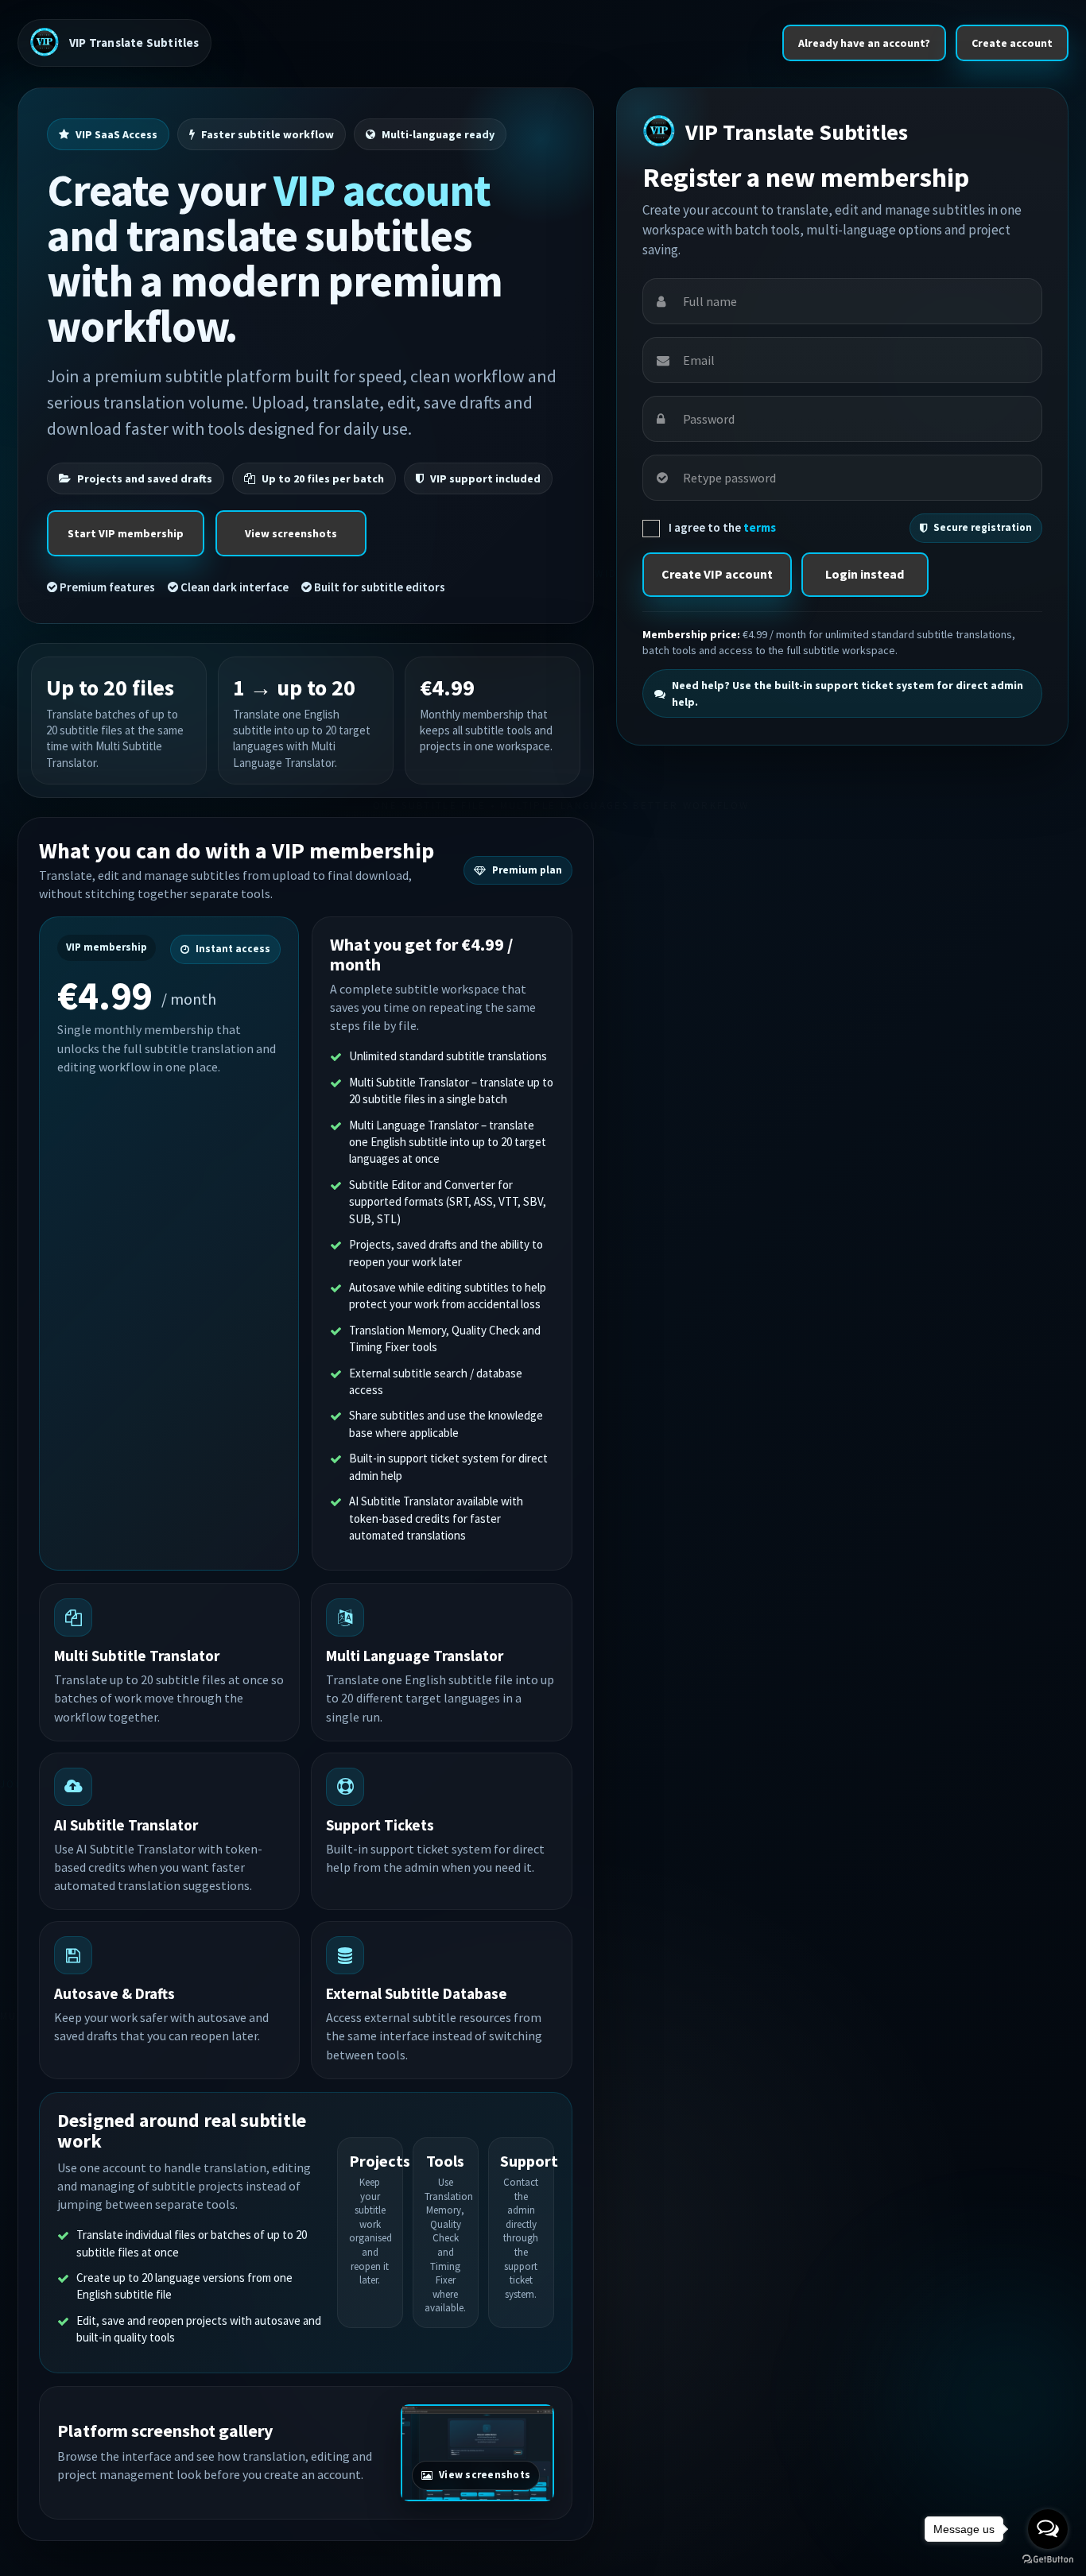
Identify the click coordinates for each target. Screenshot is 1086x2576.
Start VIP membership (126, 533)
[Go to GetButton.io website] (1048, 2560)
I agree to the (721, 527)
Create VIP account (717, 574)
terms (760, 527)
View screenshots (291, 533)
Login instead (865, 574)
